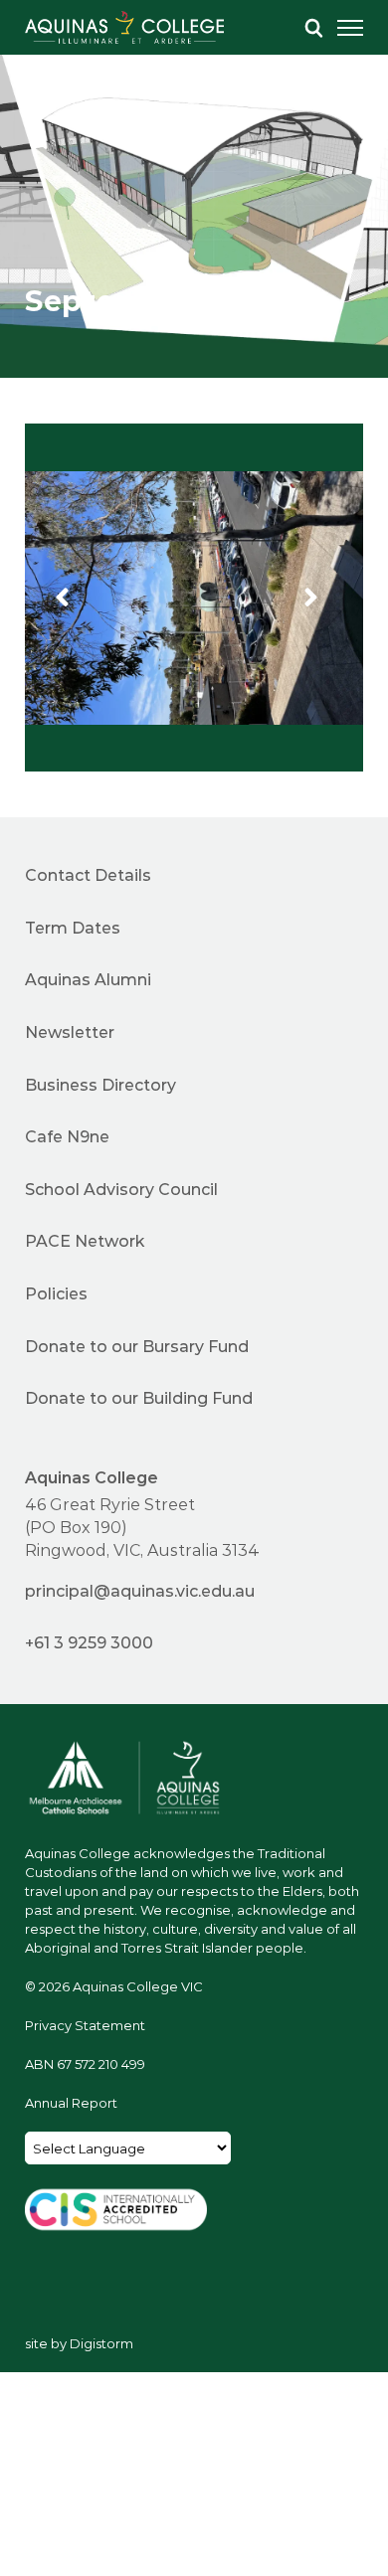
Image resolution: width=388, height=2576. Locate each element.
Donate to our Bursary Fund (137, 1346)
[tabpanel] (194, 189)
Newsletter (70, 1031)
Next (326, 598)
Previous (77, 598)
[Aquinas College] (124, 27)
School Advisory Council (121, 1189)
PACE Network (85, 1240)
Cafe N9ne (67, 1136)
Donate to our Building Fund (139, 1397)
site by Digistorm (79, 2343)
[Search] (313, 28)
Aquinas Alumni (88, 979)
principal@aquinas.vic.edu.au (140, 1590)
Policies (56, 1293)
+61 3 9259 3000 (89, 1642)
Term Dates (73, 927)
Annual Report (71, 2102)
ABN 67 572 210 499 (85, 2063)
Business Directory (100, 1084)
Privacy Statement (85, 2025)
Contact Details (88, 874)
